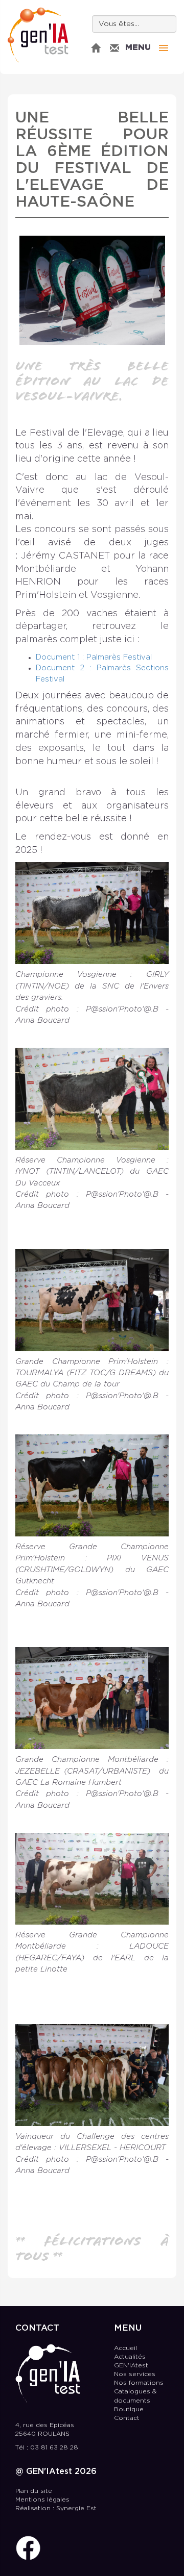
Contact (127, 2418)
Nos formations (139, 2383)
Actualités (130, 2357)
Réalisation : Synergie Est (56, 2508)
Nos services (135, 2374)
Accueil (125, 2348)
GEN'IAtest (38, 35)
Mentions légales (42, 2500)
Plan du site (34, 2491)
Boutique (129, 2409)
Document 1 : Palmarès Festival (95, 657)
